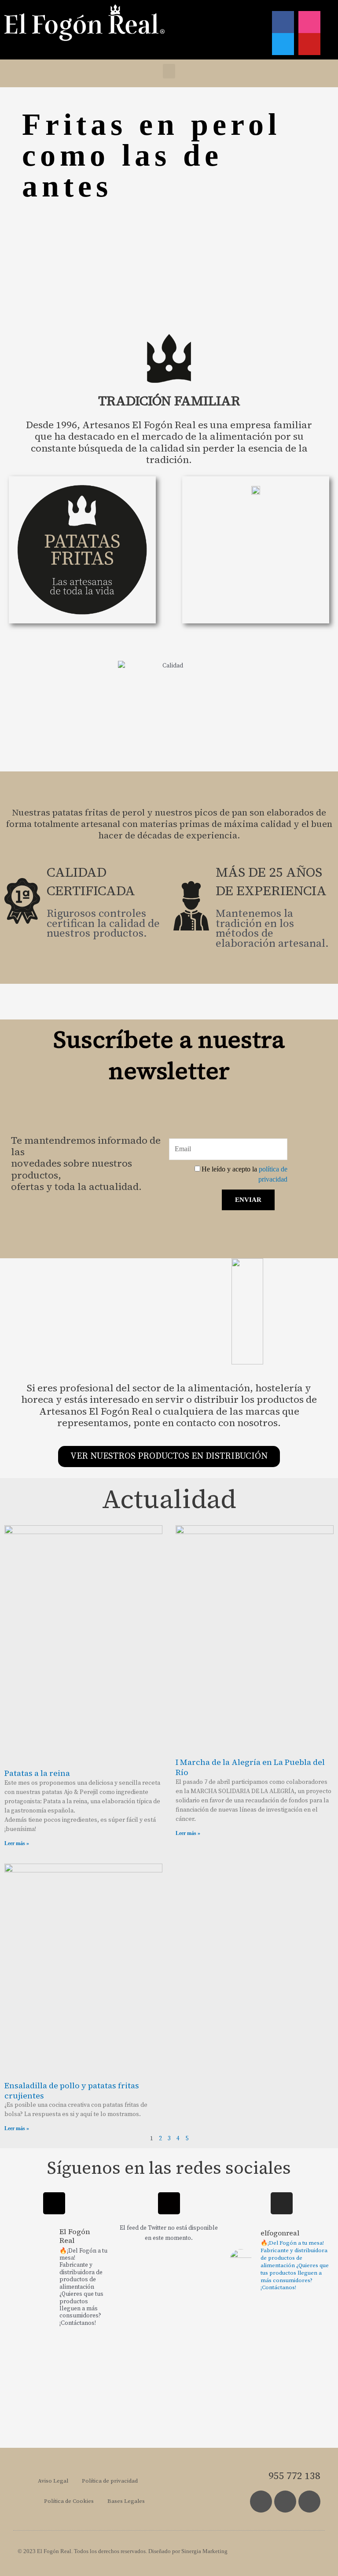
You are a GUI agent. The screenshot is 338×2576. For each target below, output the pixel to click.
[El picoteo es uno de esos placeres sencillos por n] (309, 2377)
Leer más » (17, 1843)
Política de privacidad (110, 2481)
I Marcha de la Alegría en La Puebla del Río (250, 1767)
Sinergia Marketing (204, 2551)
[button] (169, 71)
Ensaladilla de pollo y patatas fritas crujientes (72, 2090)
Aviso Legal (53, 2481)
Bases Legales (126, 2501)
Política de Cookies (69, 2501)
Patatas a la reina (37, 1773)
